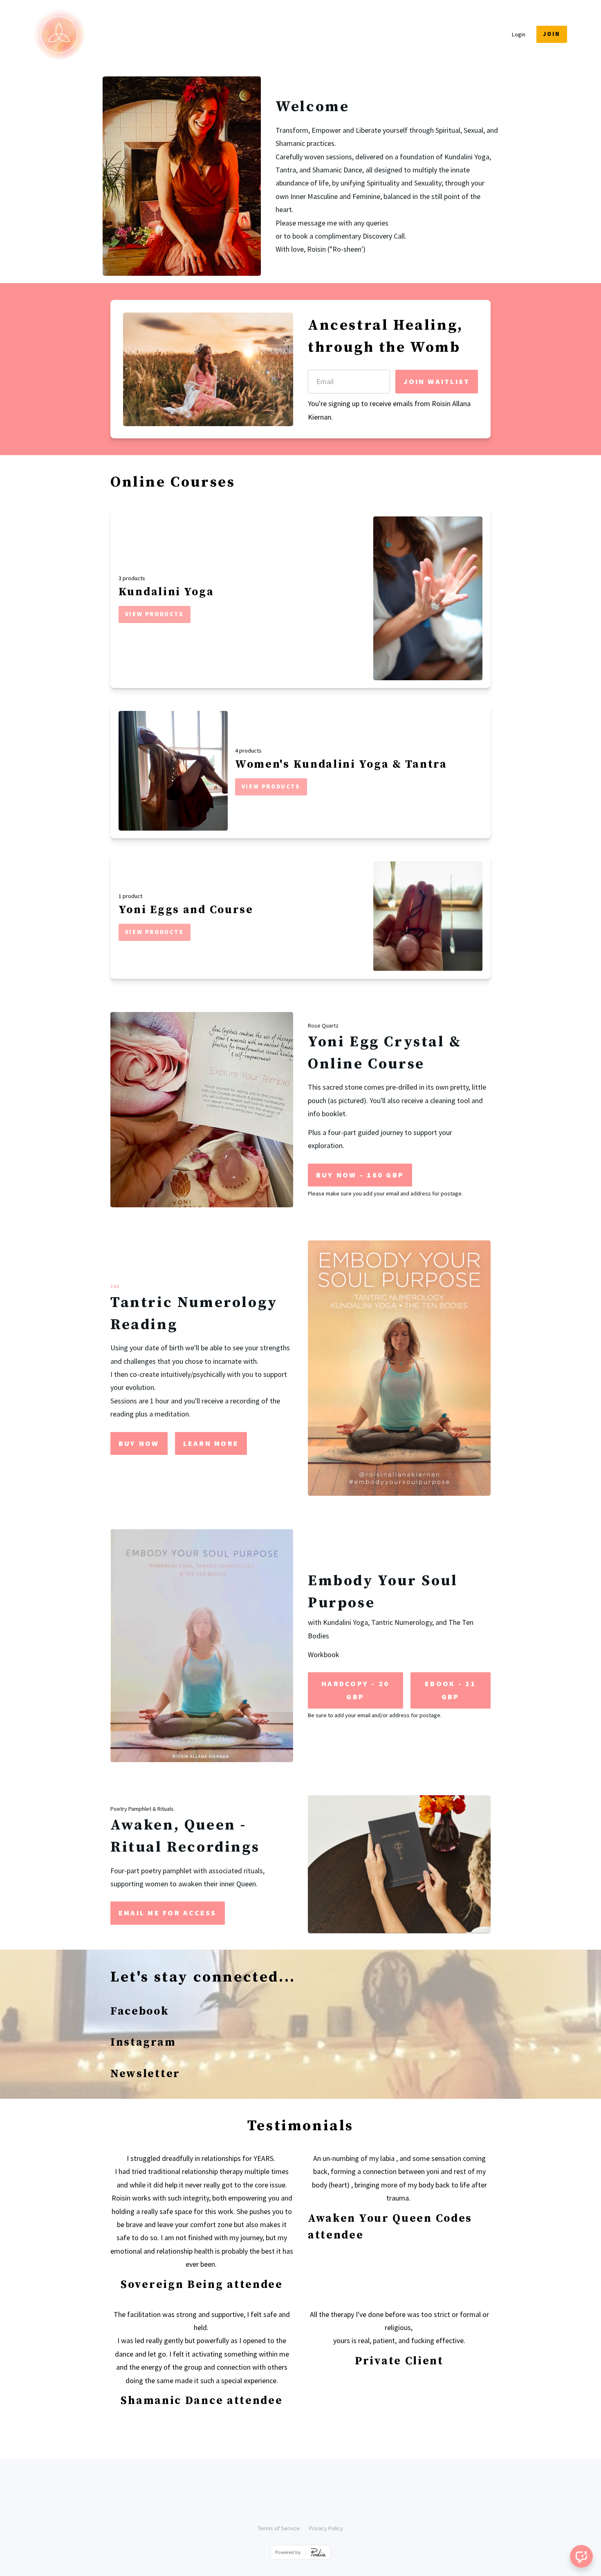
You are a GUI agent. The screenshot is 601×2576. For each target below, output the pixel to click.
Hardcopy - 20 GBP (355, 1690)
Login (519, 34)
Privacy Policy (326, 2528)
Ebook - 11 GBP (450, 1690)
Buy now (139, 1443)
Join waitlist (437, 381)
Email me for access (168, 1913)
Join (552, 34)
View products (155, 614)
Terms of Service (279, 2528)
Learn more (211, 1443)
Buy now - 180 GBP (360, 1175)
